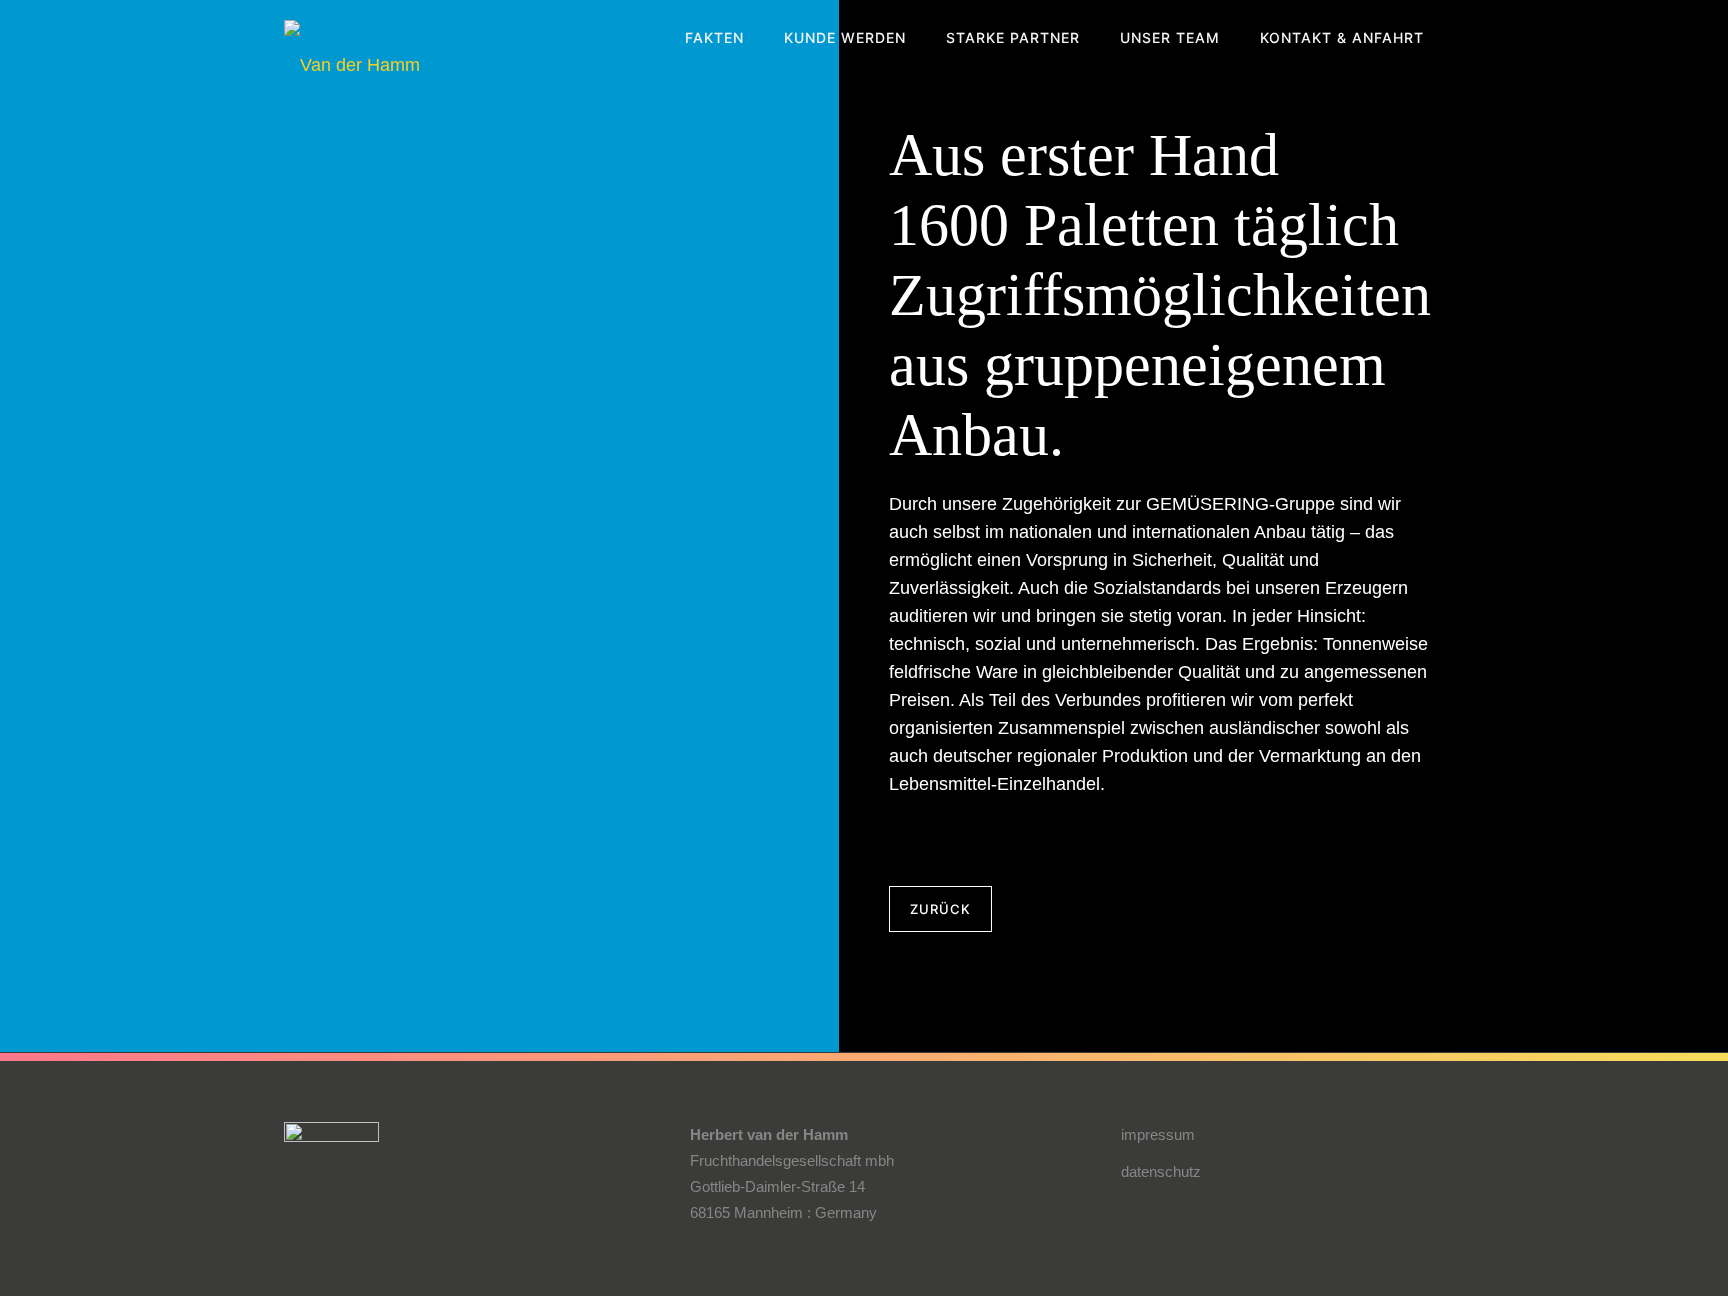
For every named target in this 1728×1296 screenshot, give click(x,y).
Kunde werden (845, 37)
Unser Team (1170, 37)
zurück (940, 909)
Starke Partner (1013, 37)
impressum (1158, 1134)
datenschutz (1161, 1171)
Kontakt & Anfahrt (1342, 37)
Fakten (714, 37)
